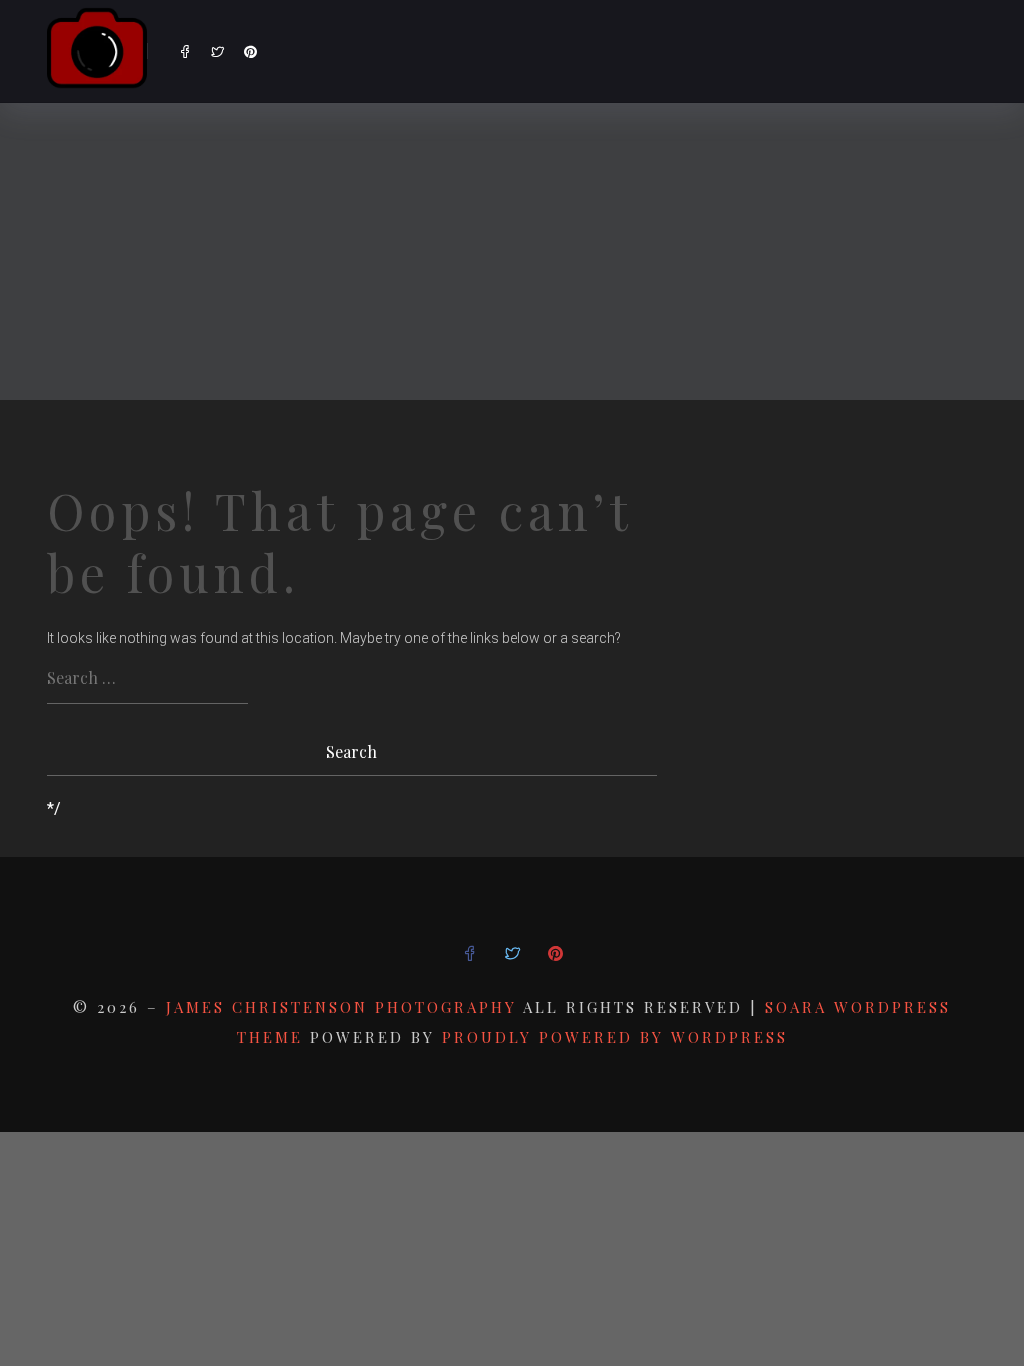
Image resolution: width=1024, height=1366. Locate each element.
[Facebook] (184, 52)
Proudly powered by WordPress (615, 1037)
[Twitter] (217, 52)
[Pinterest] (250, 52)
